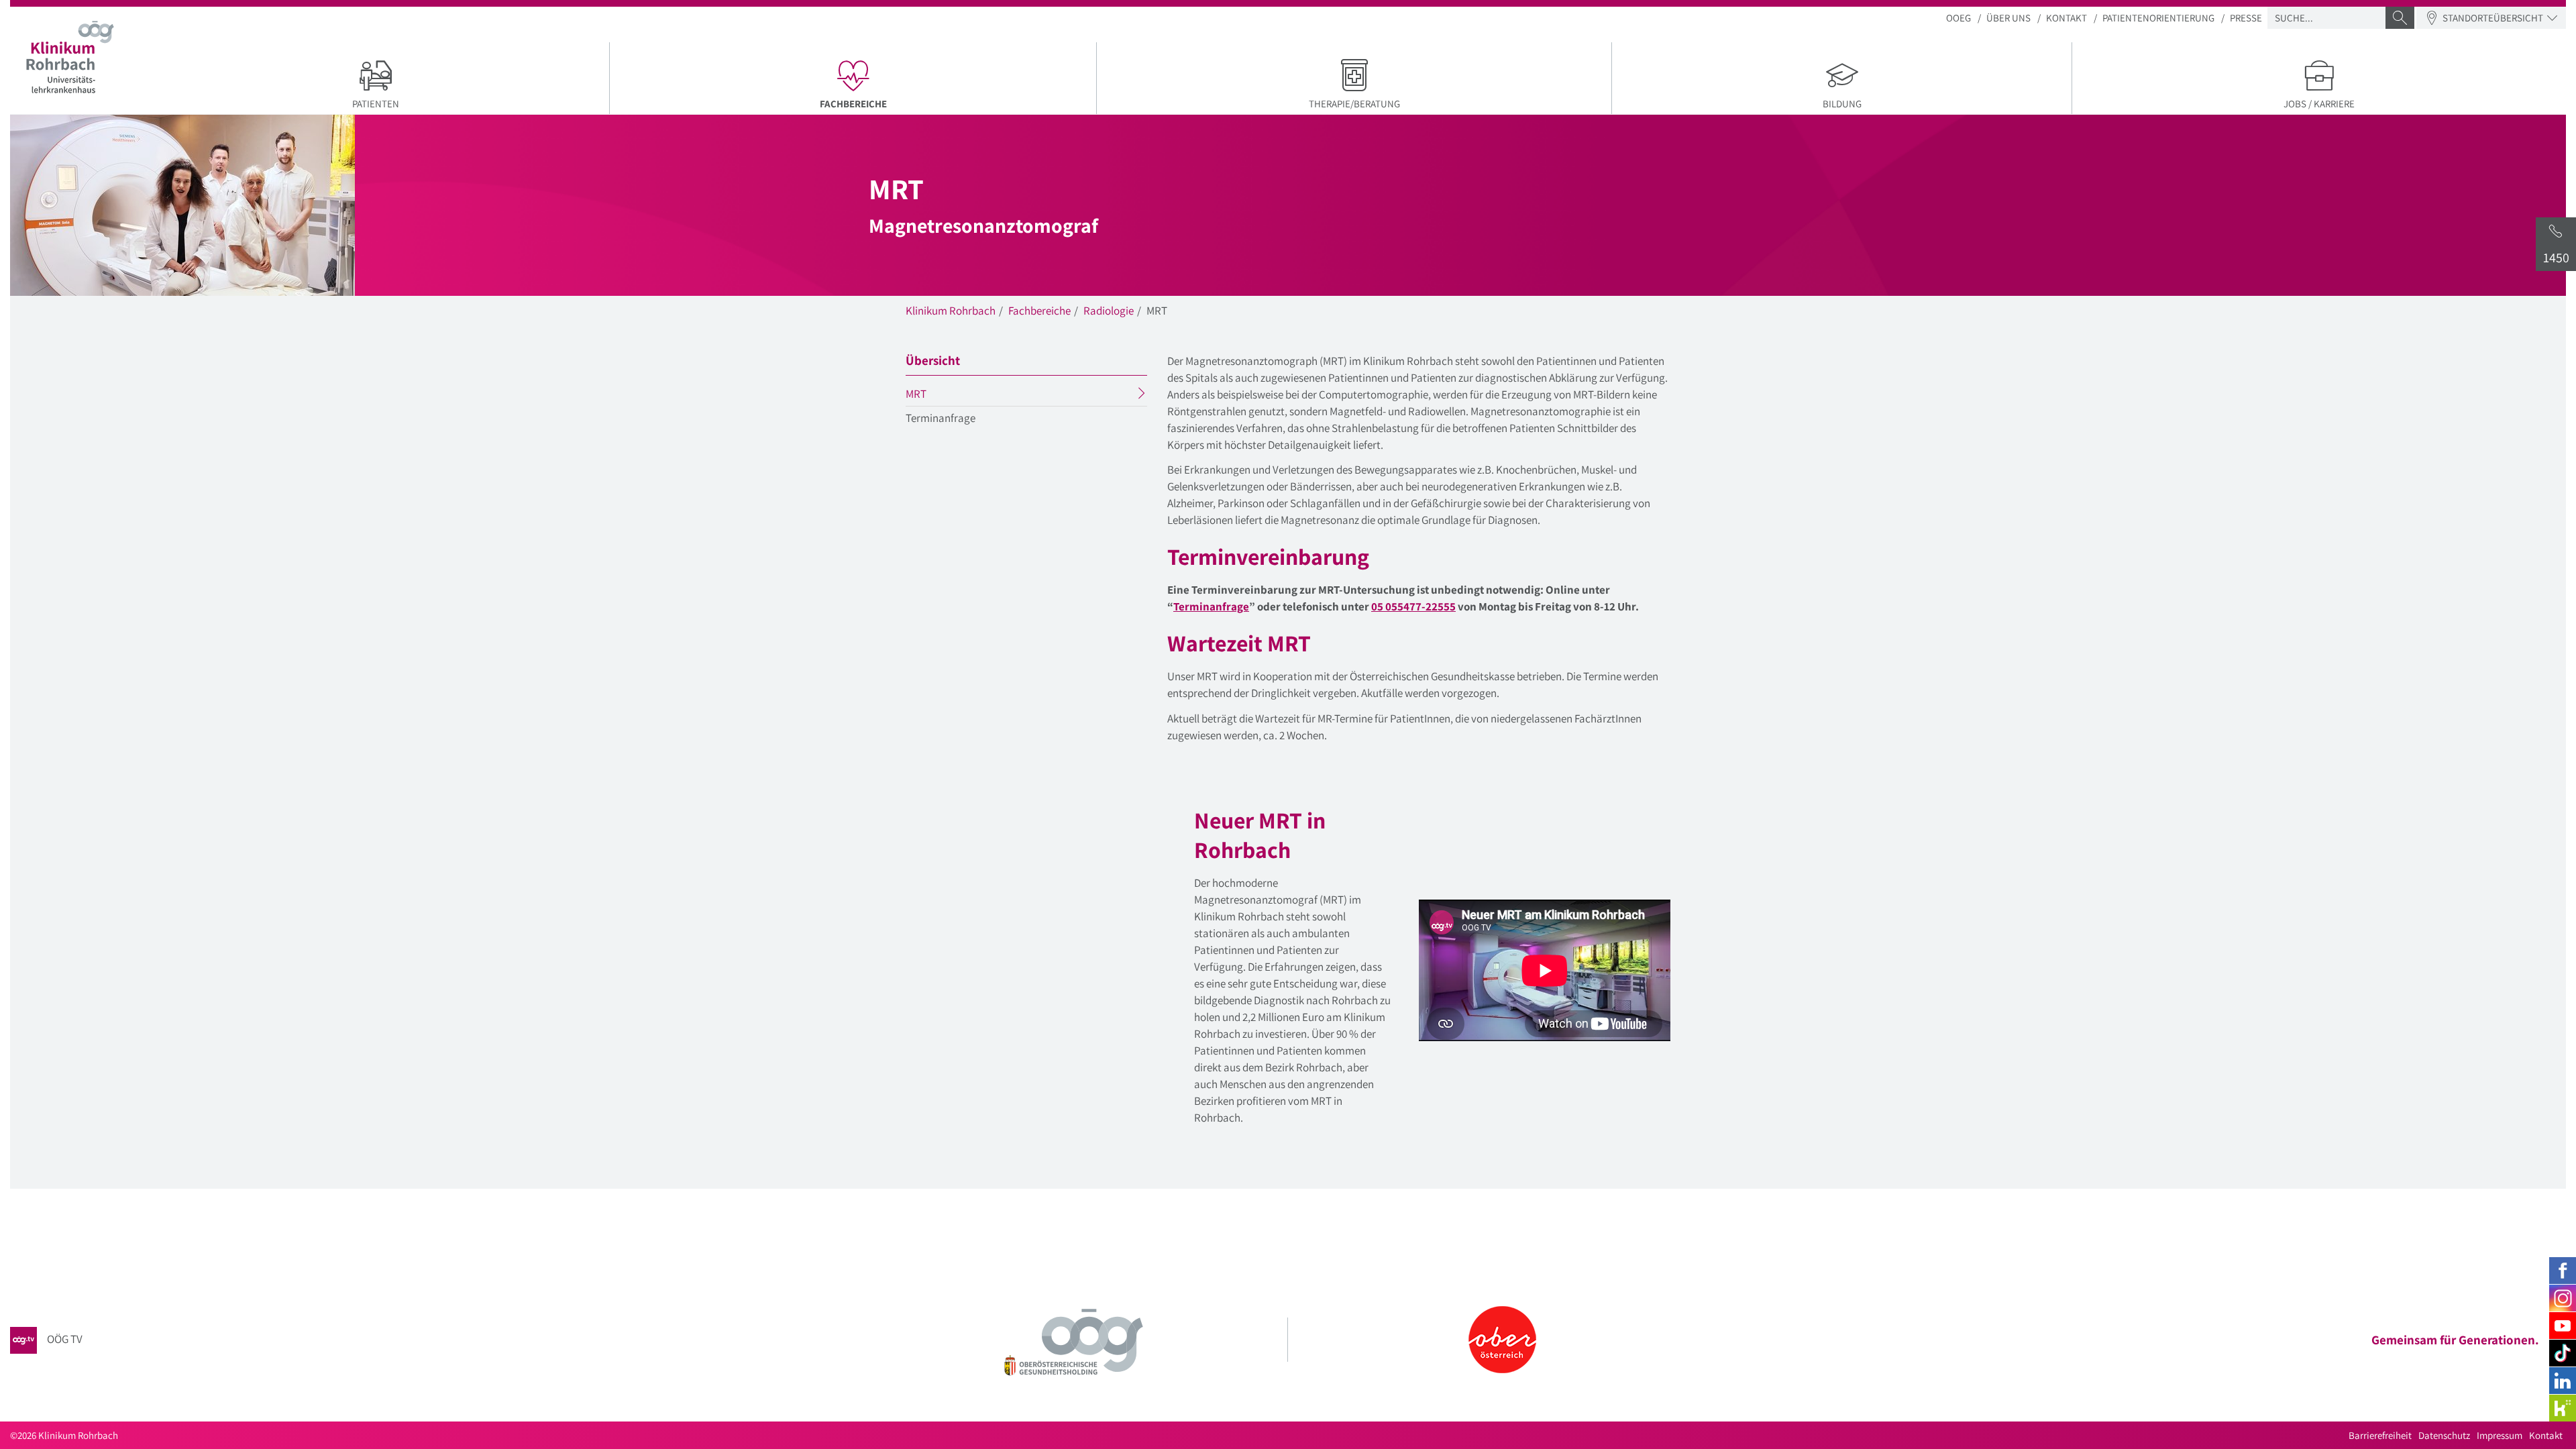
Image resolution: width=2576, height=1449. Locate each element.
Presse (2246, 18)
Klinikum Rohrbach (951, 311)
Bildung (1842, 104)
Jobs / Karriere (2319, 104)
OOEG (1958, 18)
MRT (942, 396)
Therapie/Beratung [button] (1354, 104)
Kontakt (2067, 18)
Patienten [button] (376, 104)
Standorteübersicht (2493, 18)
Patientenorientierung (2158, 18)
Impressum (2500, 1435)
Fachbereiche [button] (908, 103)
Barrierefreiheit (2380, 1435)
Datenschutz (2444, 1435)
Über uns (2008, 18)
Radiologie (1109, 311)
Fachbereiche (1039, 311)
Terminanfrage (941, 418)
